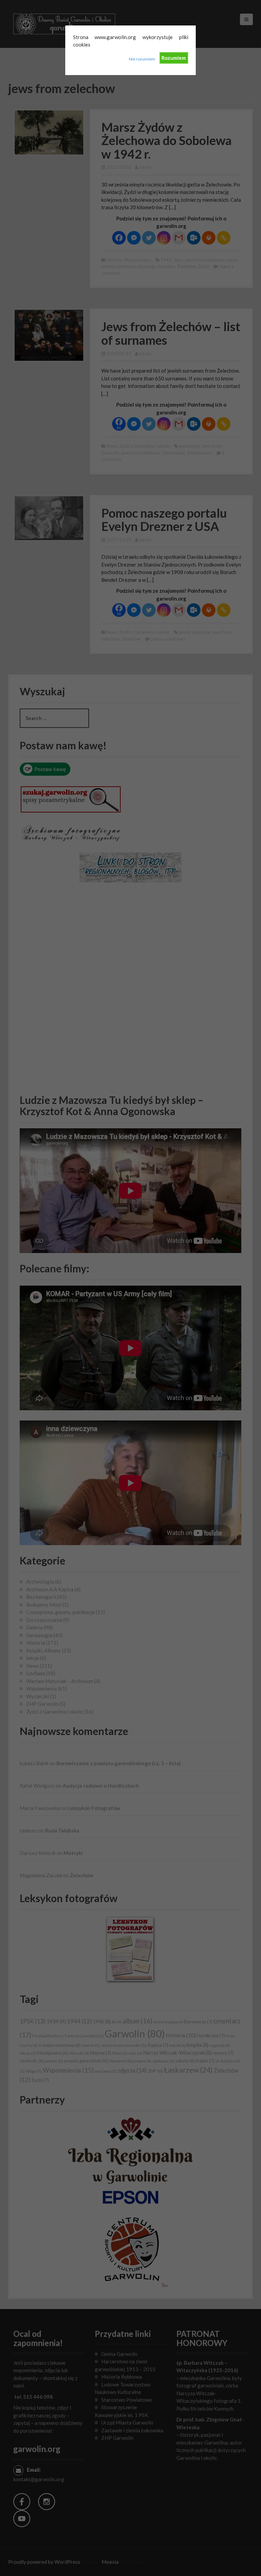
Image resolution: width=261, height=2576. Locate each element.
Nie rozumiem (142, 59)
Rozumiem (174, 58)
